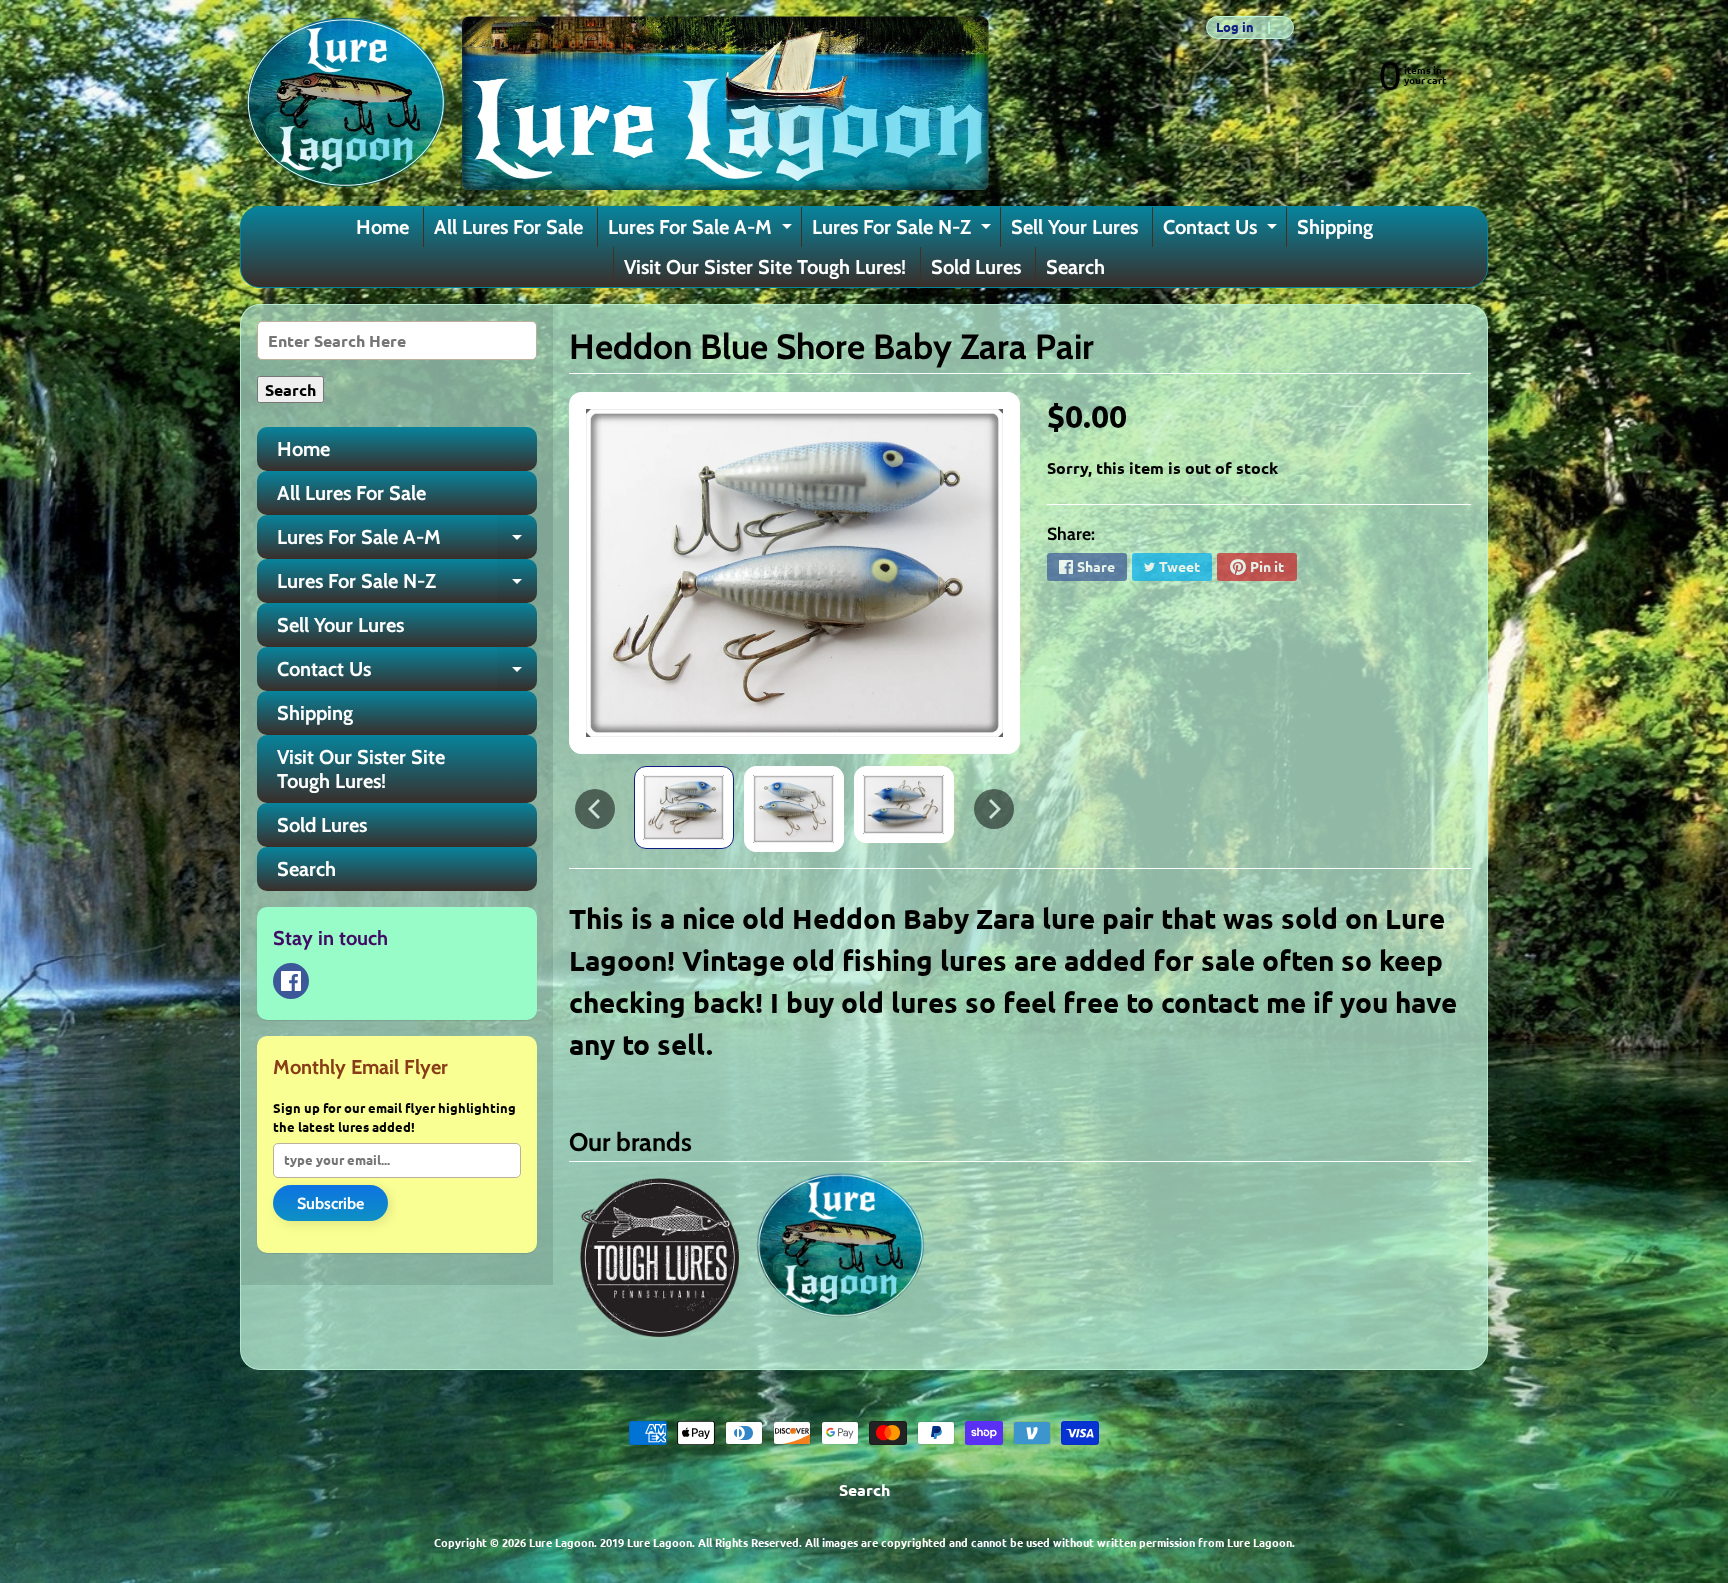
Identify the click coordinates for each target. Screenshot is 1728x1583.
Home (382, 227)
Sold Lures (976, 267)
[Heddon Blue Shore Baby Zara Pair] (684, 807)
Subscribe (330, 1203)
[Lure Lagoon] (615, 103)
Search (1075, 267)
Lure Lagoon (561, 1542)
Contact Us (1222, 231)
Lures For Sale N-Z (904, 231)
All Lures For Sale (508, 227)
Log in (1235, 27)
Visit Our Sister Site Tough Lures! (765, 267)
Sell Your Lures (1074, 227)
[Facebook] (291, 981)
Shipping (1335, 227)
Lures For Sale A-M (702, 231)
